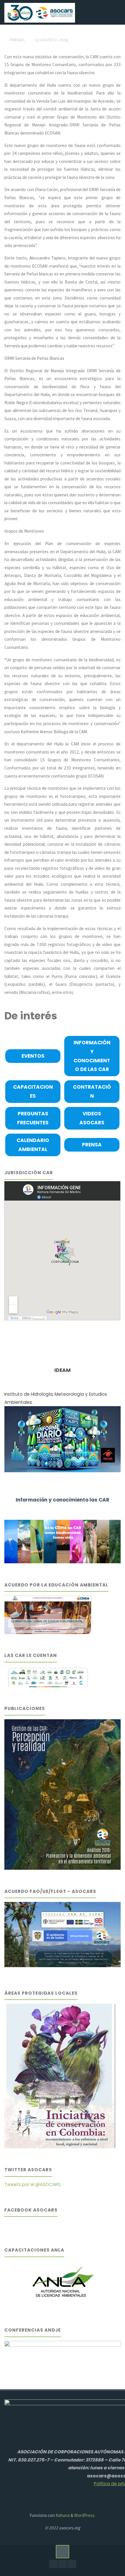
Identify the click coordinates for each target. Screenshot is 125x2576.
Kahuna (62, 2515)
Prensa (17, 40)
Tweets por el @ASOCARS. (33, 2184)
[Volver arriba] (63, 2552)
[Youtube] (62, 2564)
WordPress (84, 2515)
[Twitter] (72, 2564)
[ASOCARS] (40, 12)
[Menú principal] (115, 12)
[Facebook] (53, 2564)
